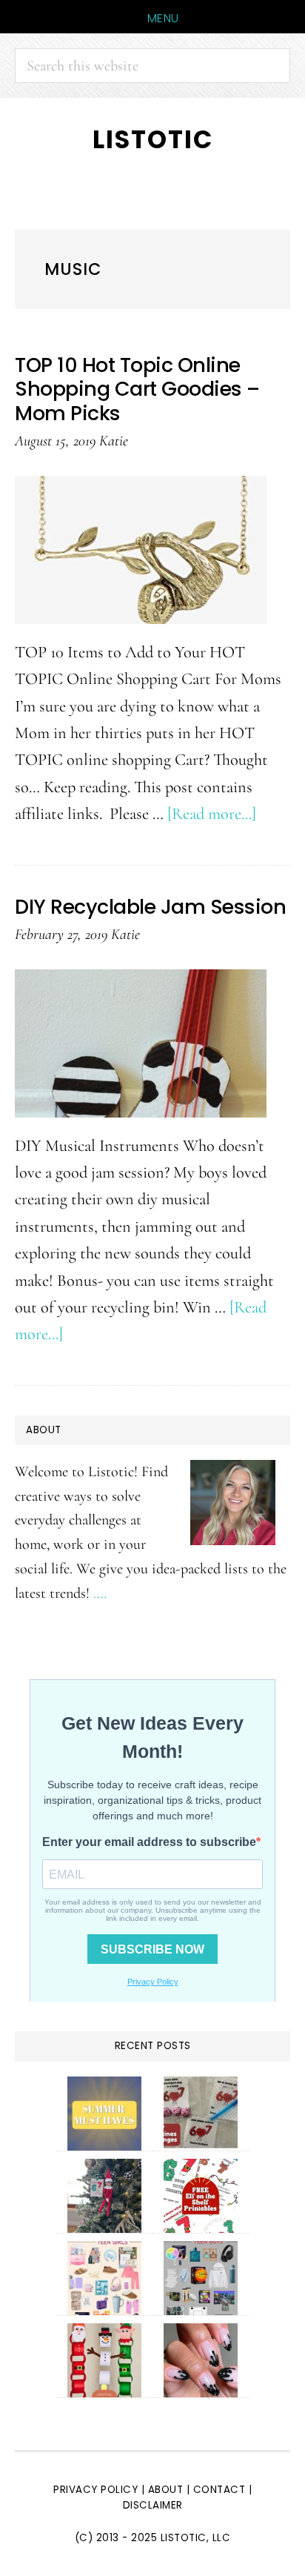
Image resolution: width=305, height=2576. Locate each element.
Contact (221, 2490)
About (166, 2490)
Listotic (153, 140)
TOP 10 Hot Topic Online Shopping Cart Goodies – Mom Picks (137, 389)
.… (100, 1593)
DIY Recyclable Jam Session (150, 907)
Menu (163, 18)
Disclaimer (153, 2505)
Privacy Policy (95, 2490)
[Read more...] (212, 813)
